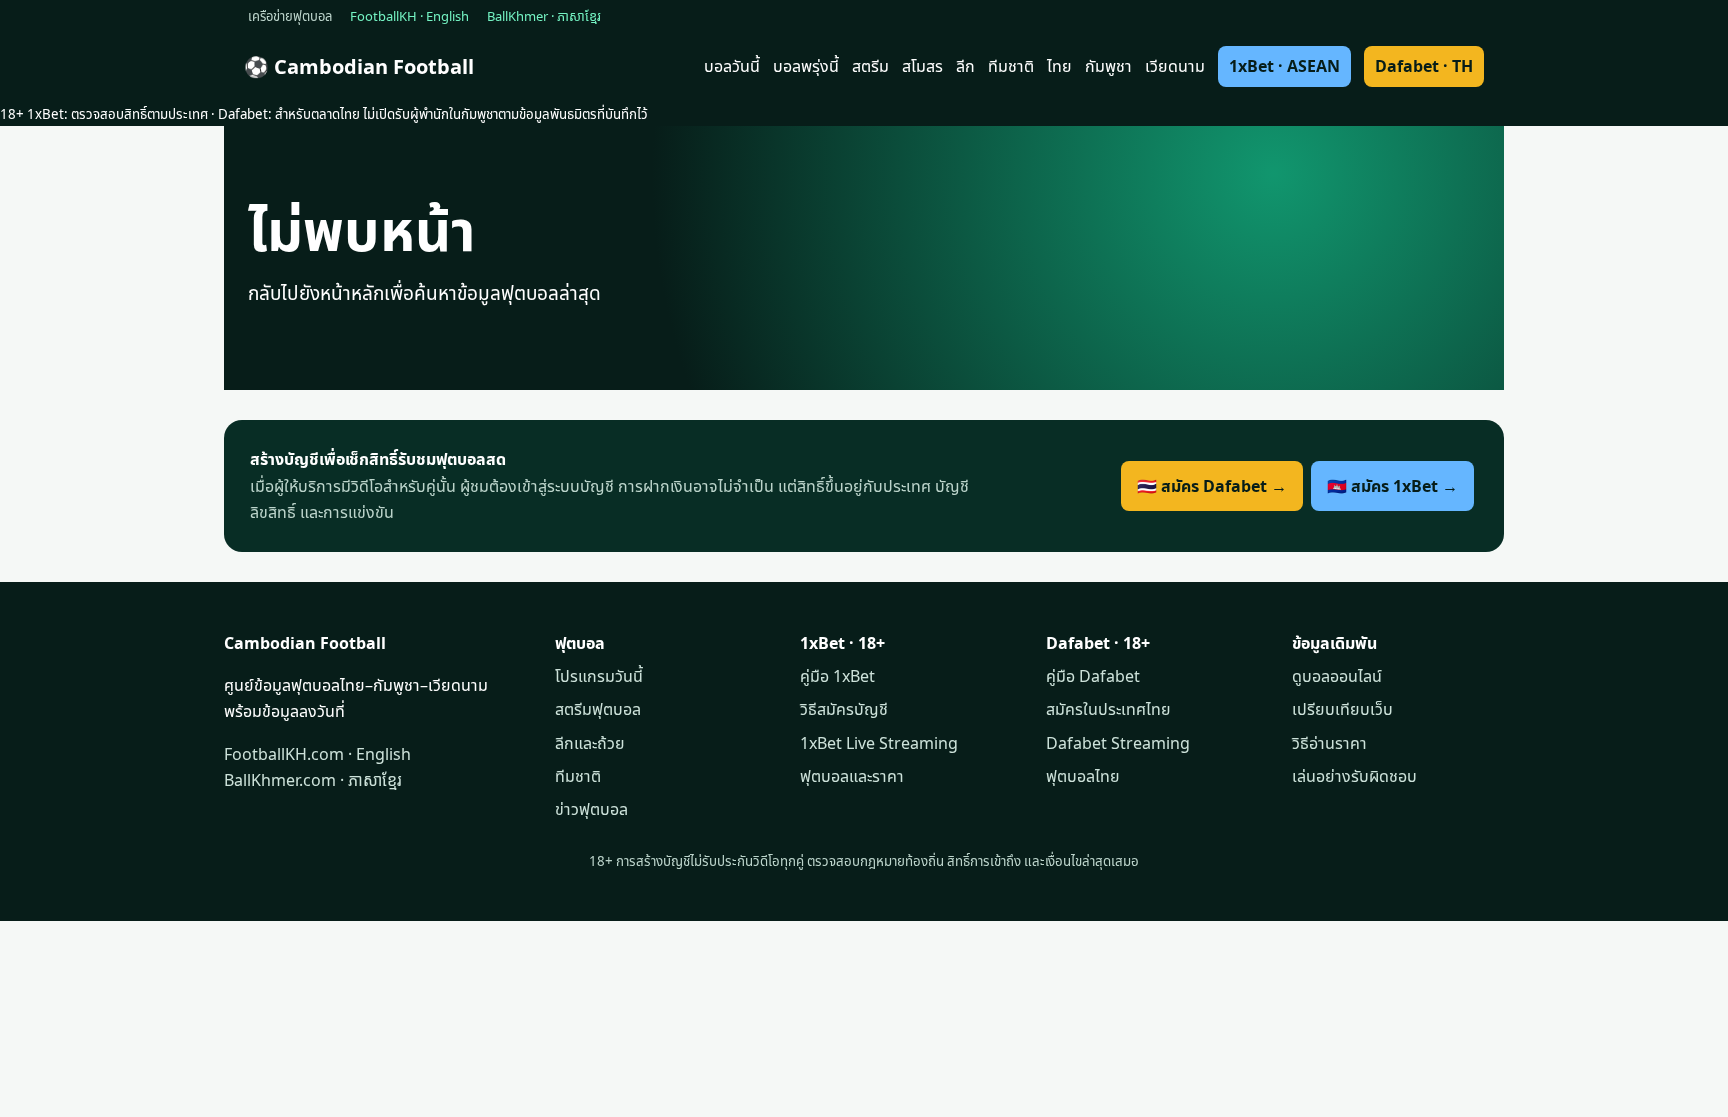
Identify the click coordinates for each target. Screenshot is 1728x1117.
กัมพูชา (1108, 66)
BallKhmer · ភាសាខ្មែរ (544, 16)
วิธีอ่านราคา (1329, 743)
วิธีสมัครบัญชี (844, 709)
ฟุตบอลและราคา (852, 776)
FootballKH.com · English (317, 754)
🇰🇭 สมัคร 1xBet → (1392, 486)
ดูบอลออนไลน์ (1337, 676)
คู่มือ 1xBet (837, 676)
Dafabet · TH (1424, 66)
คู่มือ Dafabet (1093, 676)
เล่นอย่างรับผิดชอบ (1354, 776)
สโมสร (922, 66)
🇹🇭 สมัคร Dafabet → (1212, 486)
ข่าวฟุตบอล (591, 809)
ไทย (1059, 66)
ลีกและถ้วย (590, 743)
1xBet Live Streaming (879, 743)
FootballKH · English (409, 16)
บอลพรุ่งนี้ (806, 66)
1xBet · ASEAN (1284, 66)
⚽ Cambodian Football (359, 66)
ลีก (965, 66)
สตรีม (870, 66)
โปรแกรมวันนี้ (599, 676)
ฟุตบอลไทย (1083, 776)
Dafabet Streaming (1118, 743)
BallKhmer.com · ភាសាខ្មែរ (313, 780)
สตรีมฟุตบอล (598, 709)
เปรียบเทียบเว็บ (1342, 709)
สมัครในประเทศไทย (1108, 709)
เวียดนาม (1175, 66)
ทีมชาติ (1011, 66)
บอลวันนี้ (732, 66)
